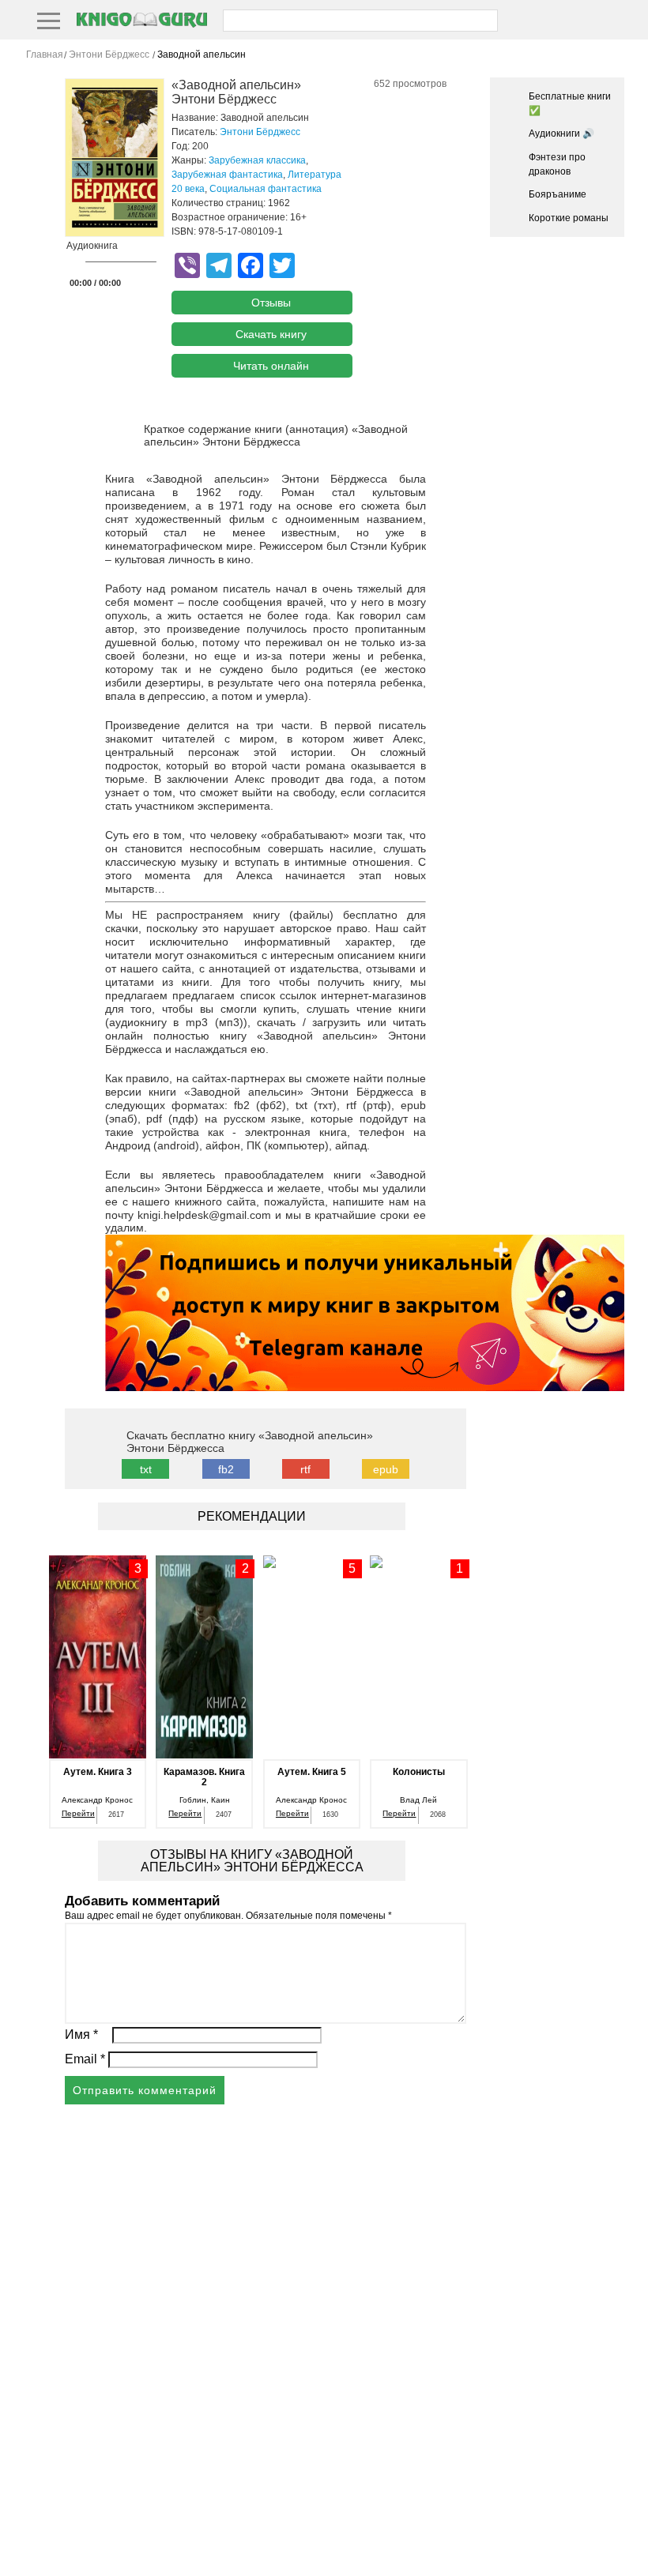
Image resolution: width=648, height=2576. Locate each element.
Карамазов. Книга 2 (204, 1777)
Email (85, 2059)
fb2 (226, 1469)
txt (146, 1469)
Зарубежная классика (257, 160)
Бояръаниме (558, 194)
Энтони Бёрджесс (260, 132)
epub (386, 1469)
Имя (81, 2034)
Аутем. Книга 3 (98, 1772)
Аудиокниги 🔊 (561, 134)
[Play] (73, 263)
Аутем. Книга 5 (312, 1772)
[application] (111, 266)
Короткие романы (569, 218)
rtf (305, 1469)
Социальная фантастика (266, 189)
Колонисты (419, 1772)
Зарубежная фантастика (227, 175)
